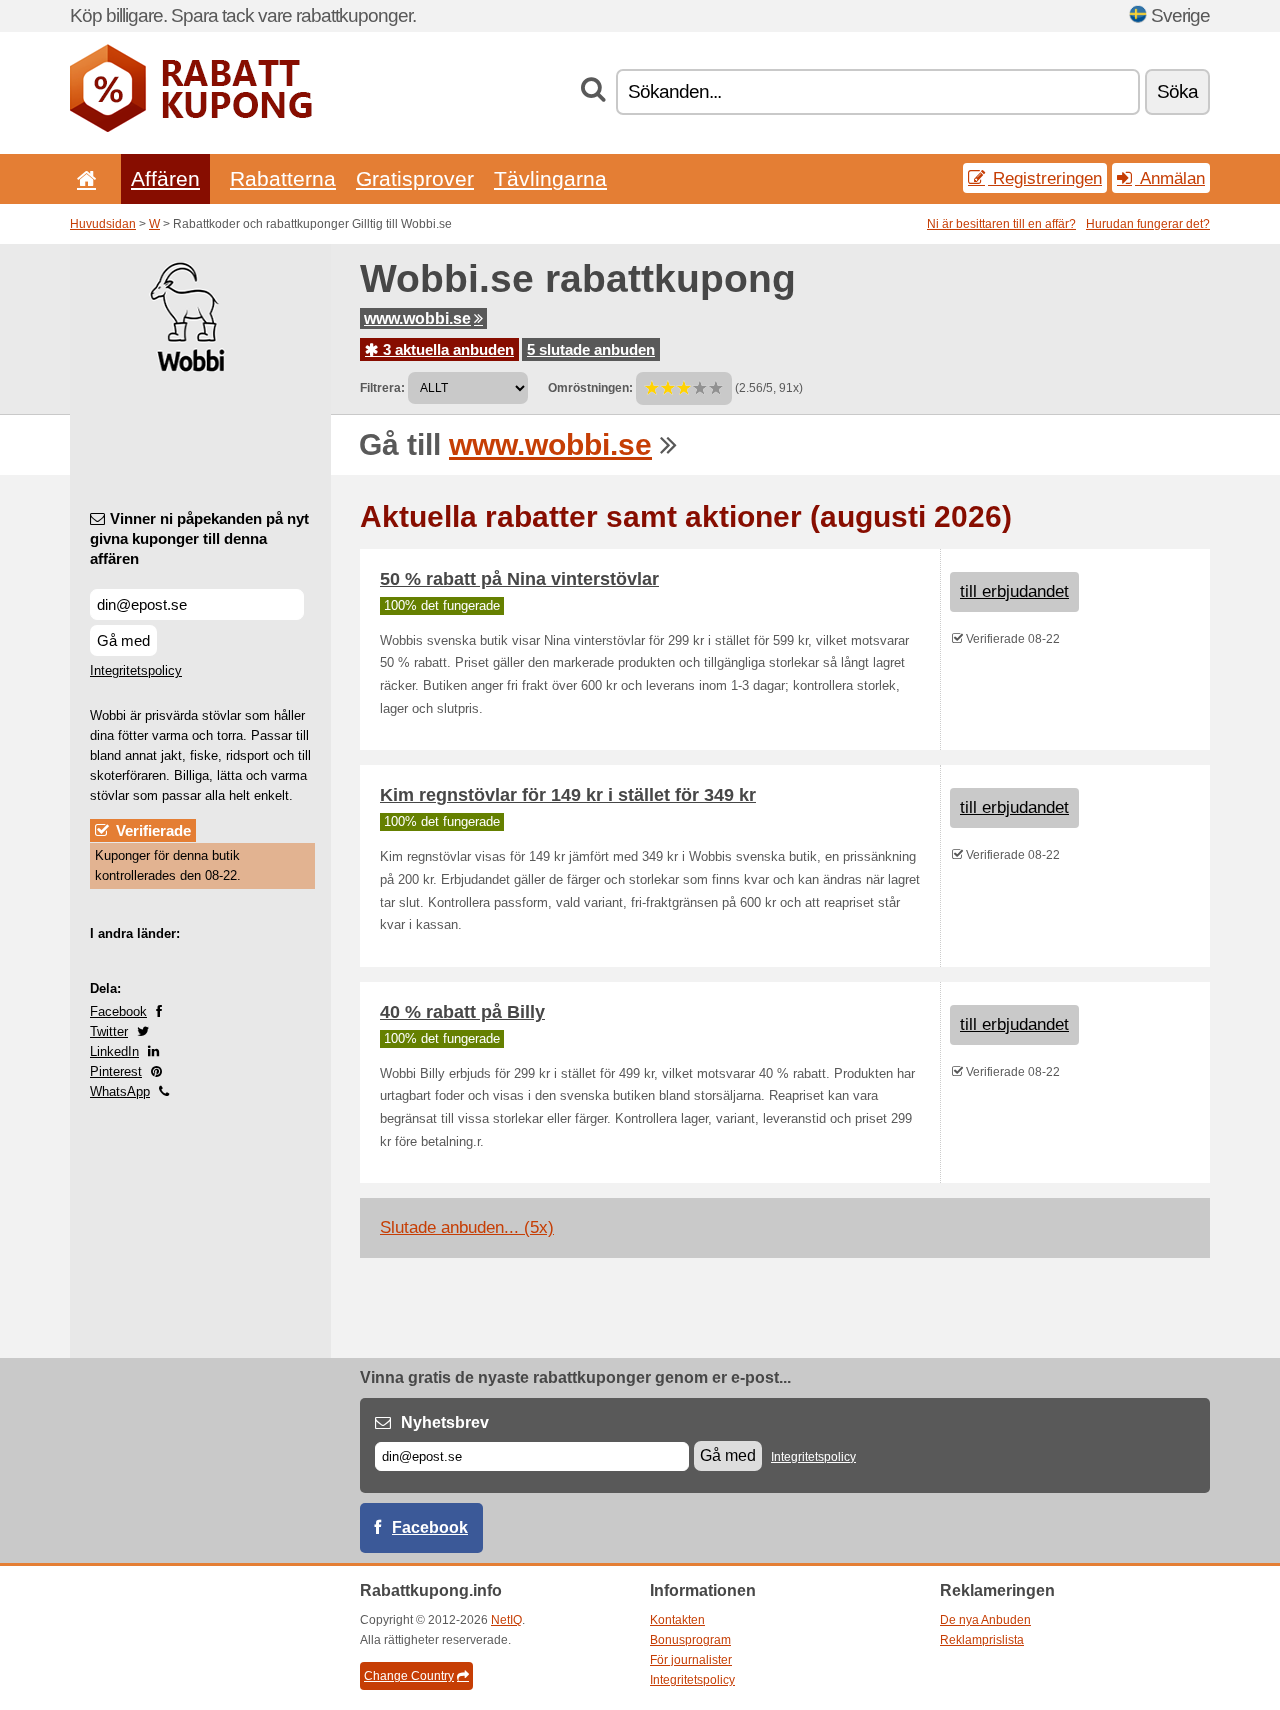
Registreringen (1045, 178)
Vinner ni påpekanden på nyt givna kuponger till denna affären (199, 538)
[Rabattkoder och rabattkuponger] (191, 128)
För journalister (691, 1660)
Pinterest (116, 1071)
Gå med (123, 640)
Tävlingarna (550, 178)
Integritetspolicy (136, 670)
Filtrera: (382, 388)
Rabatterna (283, 178)
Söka (1177, 91)
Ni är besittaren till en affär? (1001, 224)
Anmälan (1170, 178)
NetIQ (506, 1620)
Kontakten (677, 1620)
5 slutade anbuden (591, 349)
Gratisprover (415, 178)
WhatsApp (120, 1091)
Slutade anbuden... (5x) (467, 1227)
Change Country (409, 1676)
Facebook (118, 1011)
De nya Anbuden (985, 1620)
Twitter (109, 1031)
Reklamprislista (982, 1640)
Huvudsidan (103, 224)
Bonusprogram (690, 1640)
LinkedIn (114, 1051)
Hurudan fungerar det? (1148, 224)
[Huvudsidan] (83, 178)
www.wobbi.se (417, 318)
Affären (165, 178)
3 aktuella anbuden (446, 349)
